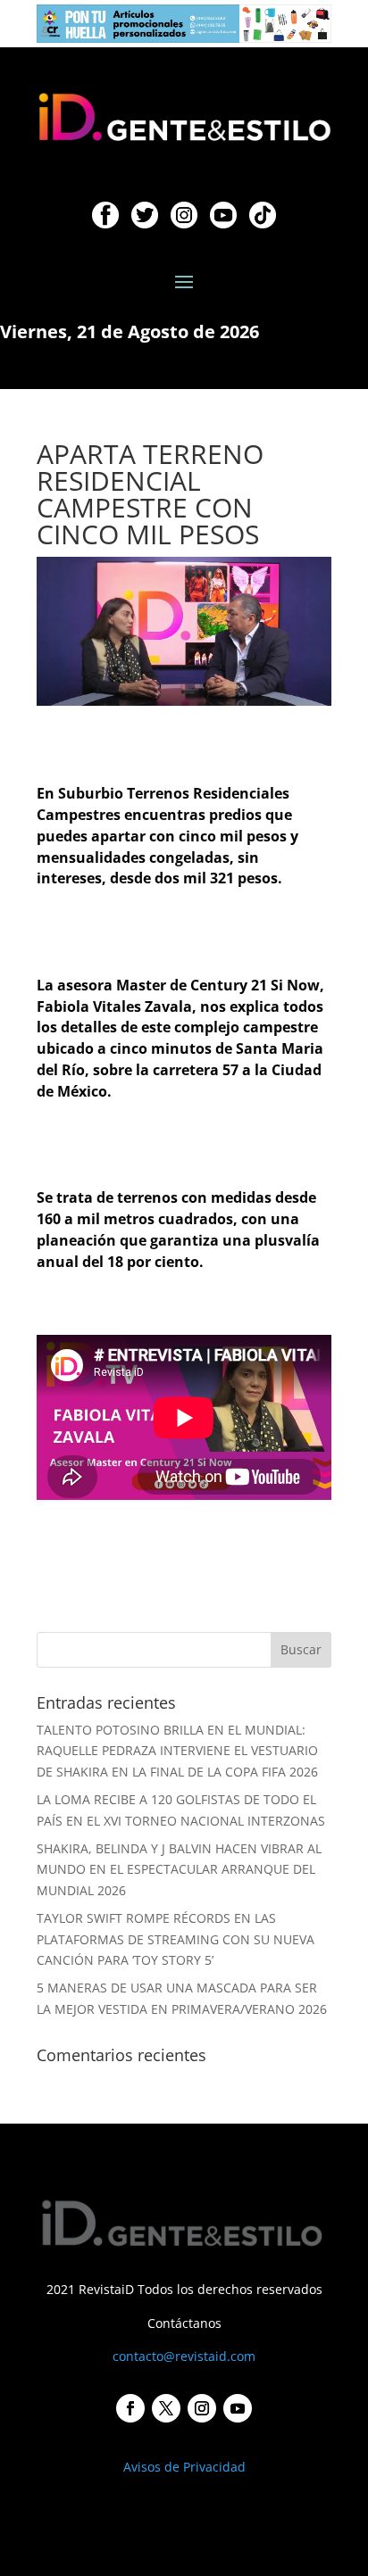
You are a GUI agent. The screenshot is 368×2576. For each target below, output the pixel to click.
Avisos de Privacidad (184, 2467)
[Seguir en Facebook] (130, 2408)
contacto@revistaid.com (184, 2356)
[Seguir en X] (166, 2408)
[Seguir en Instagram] (202, 2408)
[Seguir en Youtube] (238, 2408)
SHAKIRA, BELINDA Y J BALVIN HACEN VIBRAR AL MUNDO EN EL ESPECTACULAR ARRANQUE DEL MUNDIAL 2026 (179, 1870)
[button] (184, 24)
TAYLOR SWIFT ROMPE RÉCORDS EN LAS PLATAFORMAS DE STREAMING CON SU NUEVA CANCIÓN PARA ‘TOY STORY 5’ (176, 1939)
